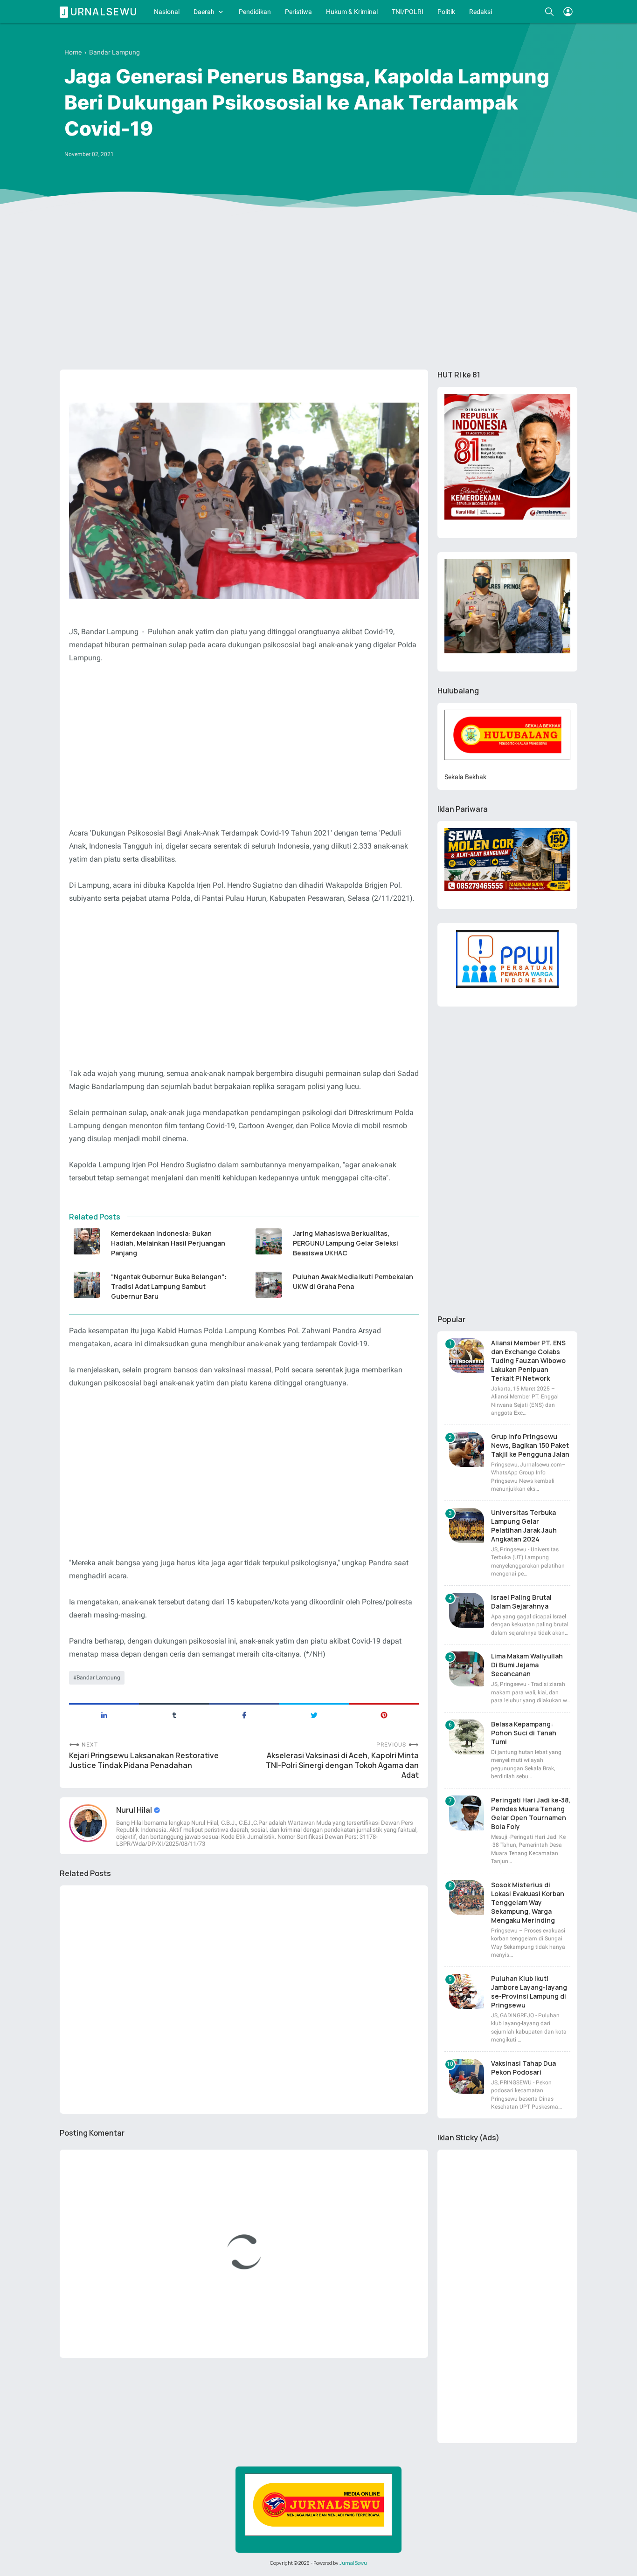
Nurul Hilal (135, 1810)
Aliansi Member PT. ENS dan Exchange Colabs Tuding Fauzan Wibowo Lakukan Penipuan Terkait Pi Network (528, 1360)
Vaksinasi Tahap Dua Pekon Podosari (523, 2068)
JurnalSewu (353, 2563)
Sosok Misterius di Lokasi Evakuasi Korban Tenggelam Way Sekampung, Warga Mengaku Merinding (528, 1902)
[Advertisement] (318, 290)
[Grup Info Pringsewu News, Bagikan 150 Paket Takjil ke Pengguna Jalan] (467, 1449)
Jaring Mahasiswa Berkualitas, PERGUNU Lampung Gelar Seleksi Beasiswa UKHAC (346, 1243)
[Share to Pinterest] (384, 1714)
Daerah (204, 12)
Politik (446, 12)
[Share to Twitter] (314, 1714)
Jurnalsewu (100, 12)
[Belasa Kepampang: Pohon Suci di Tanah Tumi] (467, 1737)
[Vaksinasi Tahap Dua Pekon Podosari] (467, 2076)
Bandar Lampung (98, 1678)
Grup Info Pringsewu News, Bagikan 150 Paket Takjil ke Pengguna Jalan (530, 1445)
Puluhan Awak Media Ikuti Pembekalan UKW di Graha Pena (353, 1281)
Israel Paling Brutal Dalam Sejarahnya (521, 1602)
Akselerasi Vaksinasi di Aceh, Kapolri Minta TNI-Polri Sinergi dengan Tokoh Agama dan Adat (342, 1765)
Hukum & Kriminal (352, 12)
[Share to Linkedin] (104, 1714)
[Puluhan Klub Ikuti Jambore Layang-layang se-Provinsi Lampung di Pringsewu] (467, 1991)
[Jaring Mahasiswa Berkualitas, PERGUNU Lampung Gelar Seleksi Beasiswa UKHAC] (268, 1241)
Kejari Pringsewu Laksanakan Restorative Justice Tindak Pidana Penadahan (144, 1761)
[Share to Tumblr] (174, 1714)
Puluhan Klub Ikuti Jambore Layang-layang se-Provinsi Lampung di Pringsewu (529, 1992)
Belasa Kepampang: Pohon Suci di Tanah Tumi (524, 1733)
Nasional (167, 12)
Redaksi (481, 12)
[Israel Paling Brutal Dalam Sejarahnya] (467, 1610)
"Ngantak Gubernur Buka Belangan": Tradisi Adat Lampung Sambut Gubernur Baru (169, 1286)
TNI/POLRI (408, 12)
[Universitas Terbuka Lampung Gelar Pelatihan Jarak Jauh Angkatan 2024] (467, 1525)
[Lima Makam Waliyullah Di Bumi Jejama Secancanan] (467, 1669)
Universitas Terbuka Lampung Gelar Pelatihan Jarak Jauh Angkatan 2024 (524, 1526)
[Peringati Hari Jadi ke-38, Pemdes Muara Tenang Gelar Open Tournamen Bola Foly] (467, 1813)
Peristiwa (298, 12)
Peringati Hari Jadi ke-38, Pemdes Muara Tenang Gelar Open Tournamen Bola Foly (531, 1813)
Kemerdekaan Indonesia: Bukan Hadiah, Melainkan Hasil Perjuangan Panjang (168, 1243)
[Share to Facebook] (244, 1714)
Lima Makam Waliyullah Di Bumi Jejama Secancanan (527, 1665)
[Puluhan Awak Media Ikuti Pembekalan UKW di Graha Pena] (268, 1285)
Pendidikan (255, 12)
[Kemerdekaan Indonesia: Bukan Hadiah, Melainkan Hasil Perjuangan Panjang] (87, 1241)
